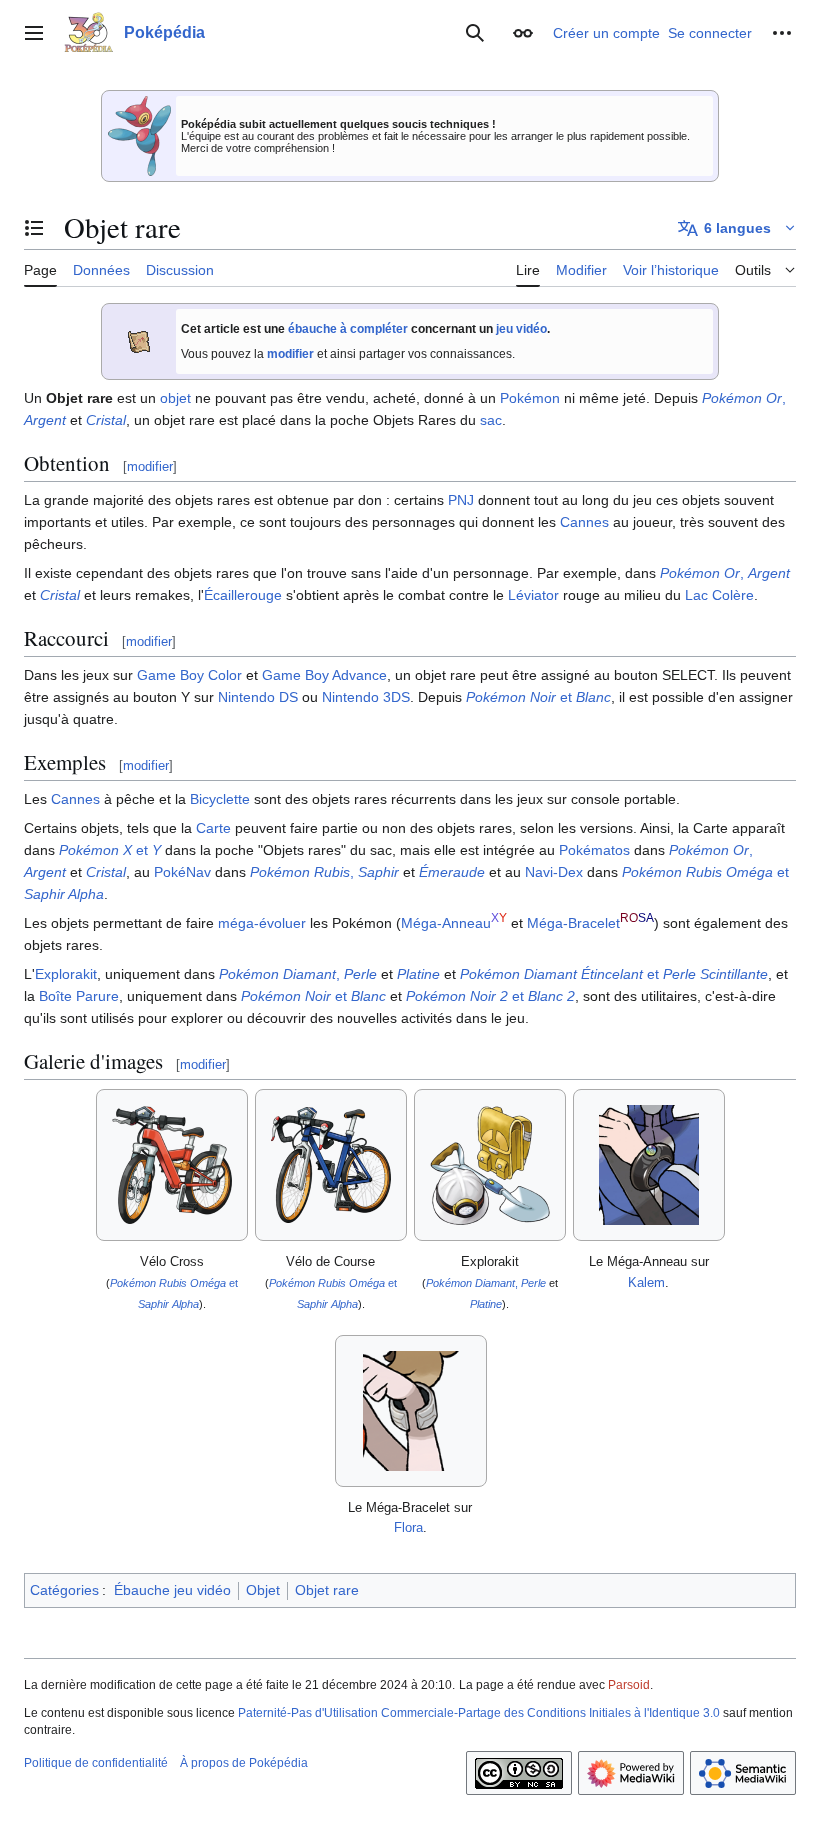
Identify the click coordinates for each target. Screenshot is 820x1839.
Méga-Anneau (446, 923)
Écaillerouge (243, 595)
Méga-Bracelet (573, 923)
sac (491, 420)
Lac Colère (719, 595)
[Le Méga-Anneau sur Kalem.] (649, 1165)
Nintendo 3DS (366, 697)
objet (175, 398)
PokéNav (182, 872)
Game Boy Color (189, 675)
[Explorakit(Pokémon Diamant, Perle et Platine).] (490, 1165)
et (538, 697)
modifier (290, 354)
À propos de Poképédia (244, 1763)
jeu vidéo (521, 329)
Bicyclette (220, 799)
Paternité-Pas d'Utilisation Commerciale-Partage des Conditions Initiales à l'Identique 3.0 (479, 1713)
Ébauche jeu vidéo (172, 1590)
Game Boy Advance (324, 675)
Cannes (584, 522)
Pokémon (530, 398)
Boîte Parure (79, 996)
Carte (213, 828)
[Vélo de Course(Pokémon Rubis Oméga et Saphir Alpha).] (331, 1165)
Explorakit (66, 974)
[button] (34, 33)
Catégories (64, 1590)
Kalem (646, 1282)
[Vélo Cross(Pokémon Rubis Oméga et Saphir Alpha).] (172, 1165)
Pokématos (594, 850)
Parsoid (629, 1685)
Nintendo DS (258, 697)
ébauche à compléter (348, 329)
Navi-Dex (554, 872)
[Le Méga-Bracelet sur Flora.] (411, 1411)
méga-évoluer (262, 923)
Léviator (533, 595)
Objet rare (327, 1590)
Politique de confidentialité (96, 1763)
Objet (263, 1590)
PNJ (461, 500)
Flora (408, 1527)
